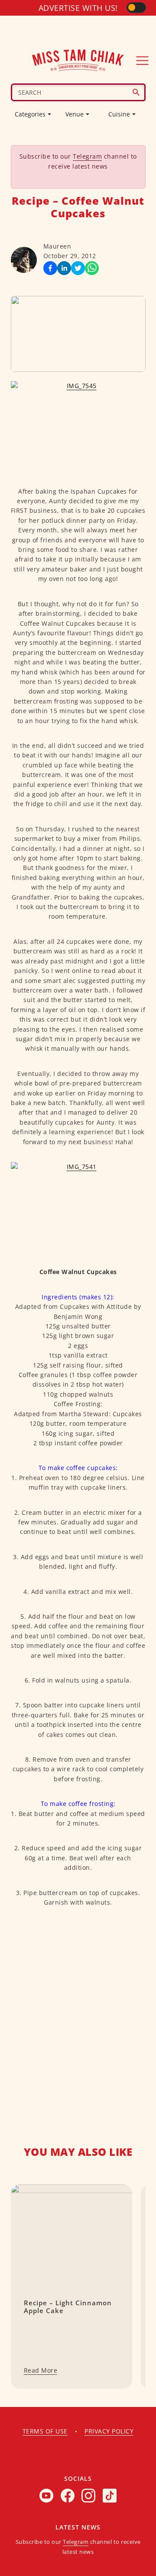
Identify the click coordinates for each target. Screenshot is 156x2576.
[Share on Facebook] (50, 268)
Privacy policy (109, 2431)
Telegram (87, 156)
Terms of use (45, 2431)
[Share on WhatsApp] (92, 268)
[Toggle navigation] (143, 60)
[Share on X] (78, 268)
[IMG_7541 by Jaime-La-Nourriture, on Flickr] (78, 1207)
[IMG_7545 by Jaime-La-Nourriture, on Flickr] (78, 426)
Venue (75, 114)
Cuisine (119, 114)
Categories (30, 114)
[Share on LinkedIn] (64, 268)
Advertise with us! (78, 8)
